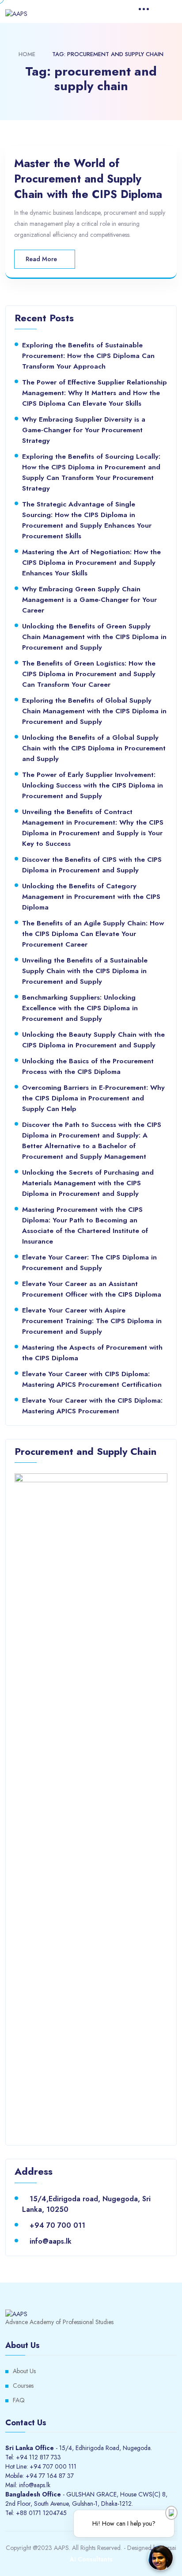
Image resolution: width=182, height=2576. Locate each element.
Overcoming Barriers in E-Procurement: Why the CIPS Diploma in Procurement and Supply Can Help (93, 1098)
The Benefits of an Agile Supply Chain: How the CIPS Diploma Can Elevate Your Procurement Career (93, 934)
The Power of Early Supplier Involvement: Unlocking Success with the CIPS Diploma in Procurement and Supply (93, 785)
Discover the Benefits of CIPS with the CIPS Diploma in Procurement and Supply (92, 865)
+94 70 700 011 (57, 2225)
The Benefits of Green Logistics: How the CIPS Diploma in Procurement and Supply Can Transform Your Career (89, 674)
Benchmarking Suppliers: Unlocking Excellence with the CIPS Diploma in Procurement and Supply (80, 1008)
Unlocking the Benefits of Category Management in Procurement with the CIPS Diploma (91, 896)
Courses (23, 2386)
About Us (24, 2371)
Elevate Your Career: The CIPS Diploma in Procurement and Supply (89, 1262)
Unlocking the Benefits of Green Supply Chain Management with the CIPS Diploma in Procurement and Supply (94, 637)
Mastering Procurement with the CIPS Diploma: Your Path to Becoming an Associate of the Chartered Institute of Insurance (85, 1225)
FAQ (19, 2400)
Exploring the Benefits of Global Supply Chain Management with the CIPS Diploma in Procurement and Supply (94, 711)
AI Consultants (91, 2559)
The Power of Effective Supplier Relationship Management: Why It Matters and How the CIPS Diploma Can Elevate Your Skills (95, 393)
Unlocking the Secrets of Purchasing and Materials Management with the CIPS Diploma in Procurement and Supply (88, 1183)
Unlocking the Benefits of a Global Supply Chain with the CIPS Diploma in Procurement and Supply (94, 748)
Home (27, 54)
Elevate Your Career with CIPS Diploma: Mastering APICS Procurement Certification (92, 1379)
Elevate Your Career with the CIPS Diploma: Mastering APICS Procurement (92, 1406)
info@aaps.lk (51, 2241)
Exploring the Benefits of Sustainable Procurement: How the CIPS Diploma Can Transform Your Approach (88, 356)
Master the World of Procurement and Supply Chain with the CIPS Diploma (88, 179)
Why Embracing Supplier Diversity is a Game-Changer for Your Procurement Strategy (84, 430)
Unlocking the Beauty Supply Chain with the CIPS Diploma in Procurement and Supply (93, 1040)
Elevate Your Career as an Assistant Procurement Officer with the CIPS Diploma (92, 1289)
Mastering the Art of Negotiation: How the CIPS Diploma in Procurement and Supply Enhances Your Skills (91, 562)
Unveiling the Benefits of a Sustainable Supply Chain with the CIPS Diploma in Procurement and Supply (85, 971)
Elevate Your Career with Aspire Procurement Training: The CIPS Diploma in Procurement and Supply (92, 1321)
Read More (42, 259)
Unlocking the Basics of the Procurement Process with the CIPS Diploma (88, 1066)
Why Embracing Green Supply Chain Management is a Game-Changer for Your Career (89, 599)
